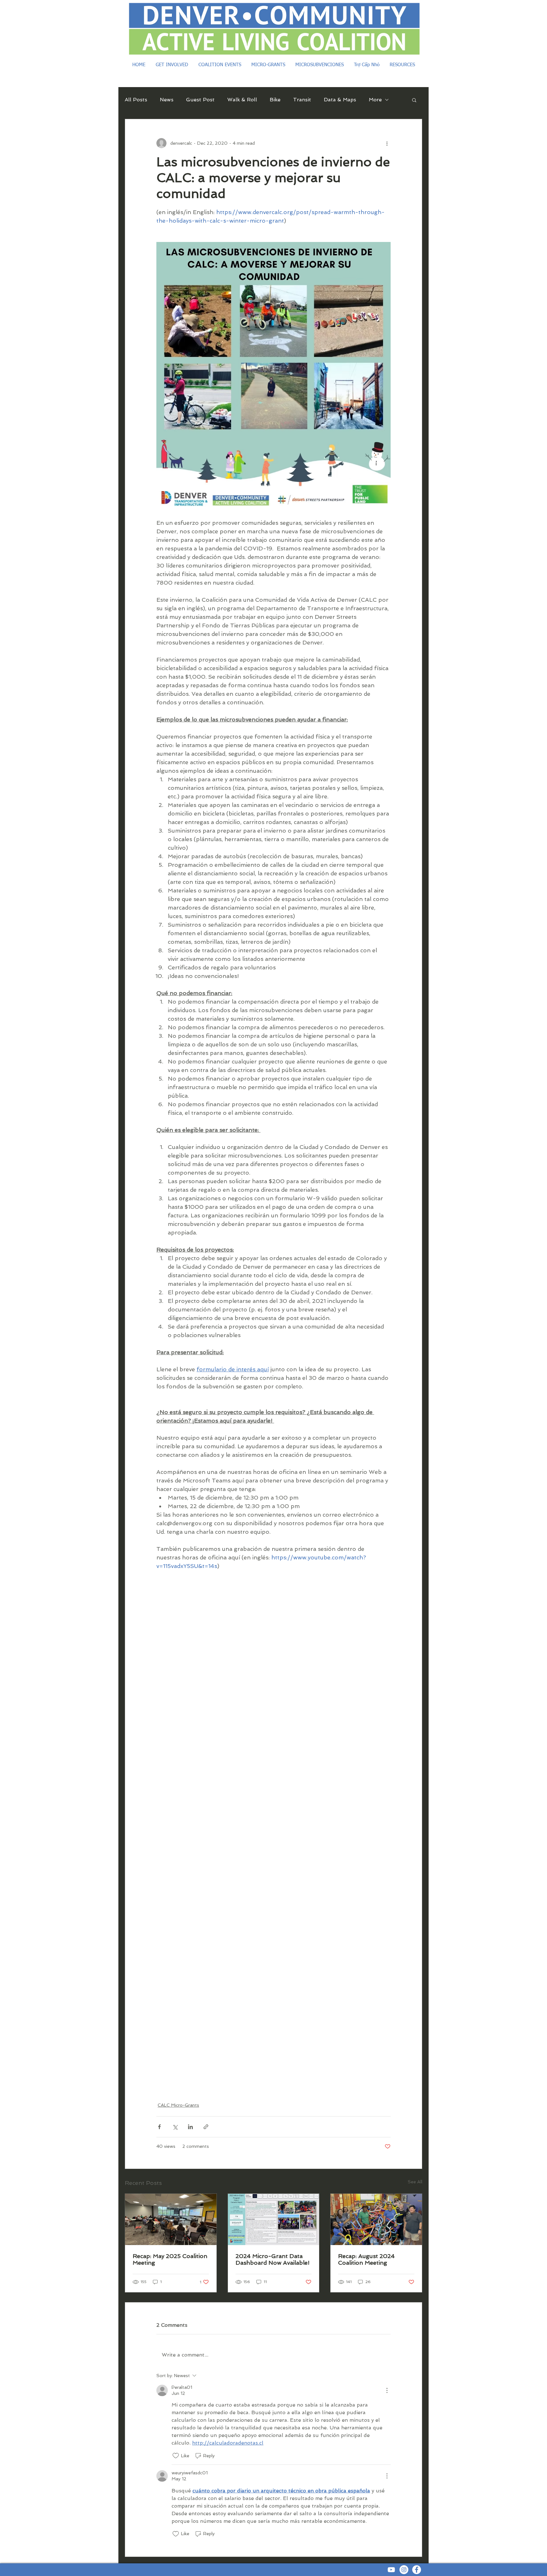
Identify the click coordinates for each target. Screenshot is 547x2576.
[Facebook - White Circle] (417, 2570)
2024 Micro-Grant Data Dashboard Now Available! (273, 2259)
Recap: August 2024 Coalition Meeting (366, 2259)
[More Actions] (387, 2390)
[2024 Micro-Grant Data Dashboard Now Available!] (274, 2219)
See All (415, 2182)
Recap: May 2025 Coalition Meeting (170, 2259)
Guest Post (200, 100)
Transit (302, 100)
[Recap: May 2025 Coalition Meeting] (171, 2219)
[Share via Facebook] (159, 2127)
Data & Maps (340, 100)
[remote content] (273, 1832)
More (375, 100)
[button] (414, 100)
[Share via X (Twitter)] (175, 2127)
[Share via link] (206, 2127)
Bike (275, 100)
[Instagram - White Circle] (404, 2570)
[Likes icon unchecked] (176, 2456)
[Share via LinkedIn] (190, 2127)
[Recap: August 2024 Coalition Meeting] (376, 2219)
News (167, 100)
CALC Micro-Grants (178, 2105)
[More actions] (387, 143)
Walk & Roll (242, 100)
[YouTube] (391, 2570)
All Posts (136, 100)
